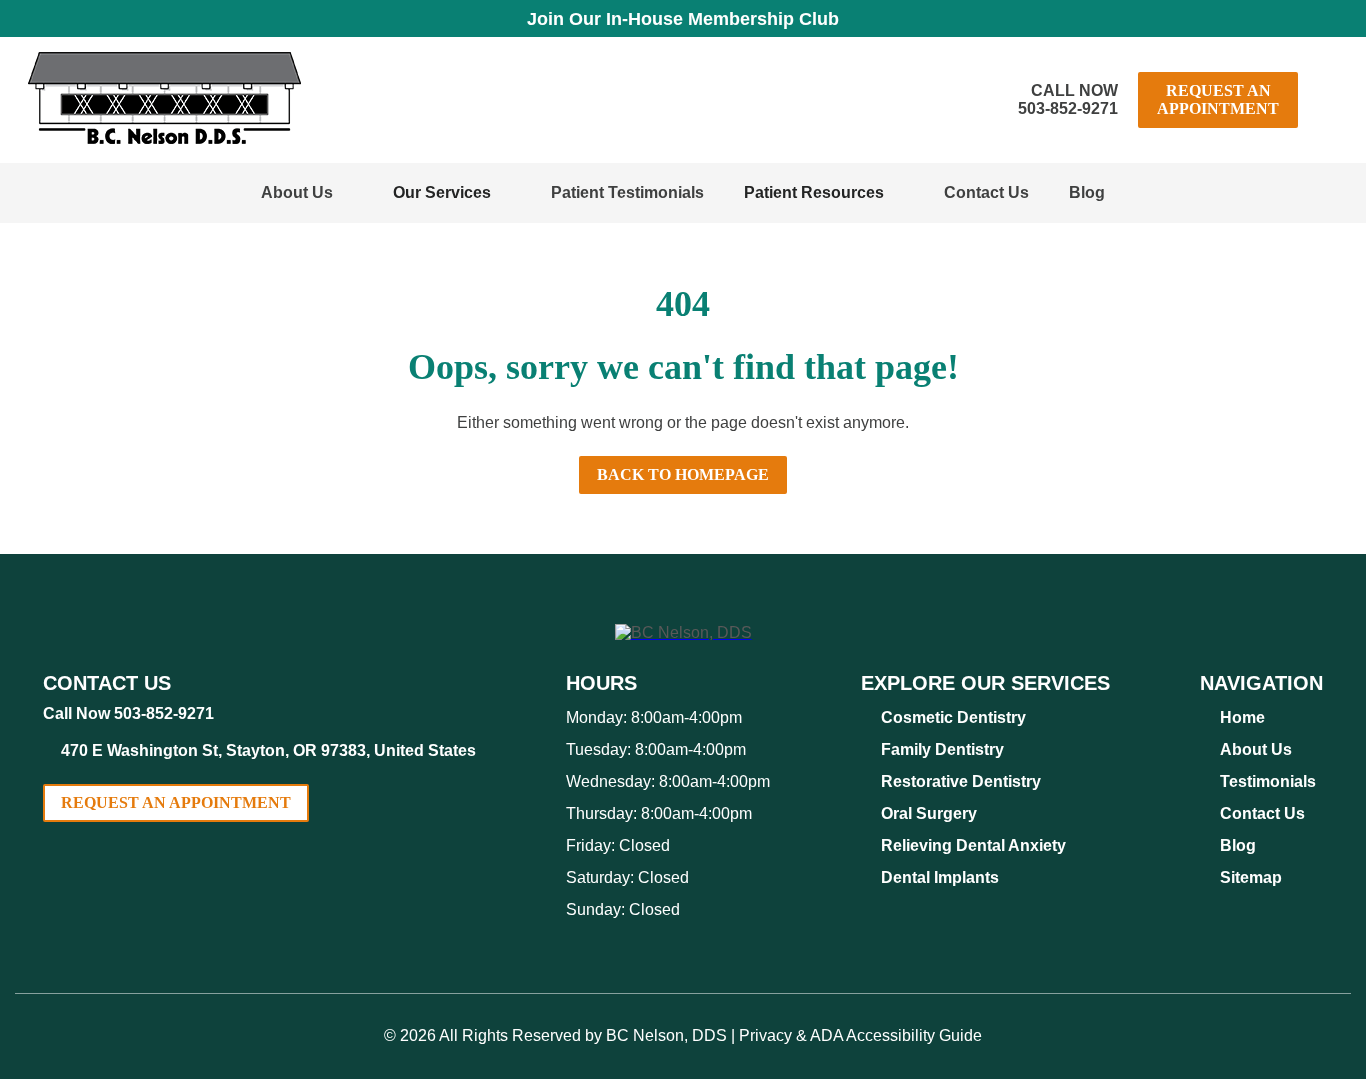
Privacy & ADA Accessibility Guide (860, 1035)
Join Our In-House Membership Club (683, 19)
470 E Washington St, (268, 750)
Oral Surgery (929, 813)
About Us (297, 192)
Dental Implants (940, 877)
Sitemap (1251, 877)
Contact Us (986, 192)
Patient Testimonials (627, 192)
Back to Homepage (683, 474)
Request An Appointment (1218, 99)
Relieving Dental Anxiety (973, 845)
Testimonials (1268, 781)
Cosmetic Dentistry (953, 717)
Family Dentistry (942, 749)
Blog (1087, 192)
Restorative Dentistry (961, 781)
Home (1242, 717)
